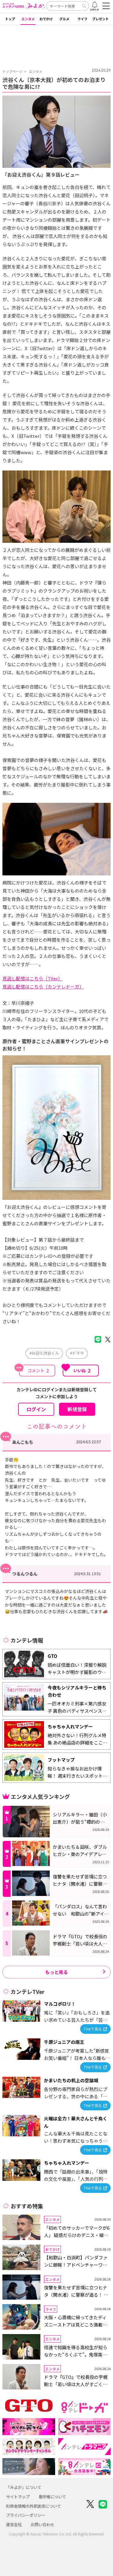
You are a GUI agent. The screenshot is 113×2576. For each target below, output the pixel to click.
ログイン (36, 1409)
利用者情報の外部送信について (33, 2506)
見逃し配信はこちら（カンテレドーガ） (43, 987)
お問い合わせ (42, 2524)
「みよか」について (24, 2487)
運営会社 (14, 2524)
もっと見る (56, 1972)
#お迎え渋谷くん (44, 1353)
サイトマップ (18, 2497)
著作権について (52, 2497)
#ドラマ (77, 1353)
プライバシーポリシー (26, 2515)
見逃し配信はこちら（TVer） (32, 978)
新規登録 (77, 1409)
